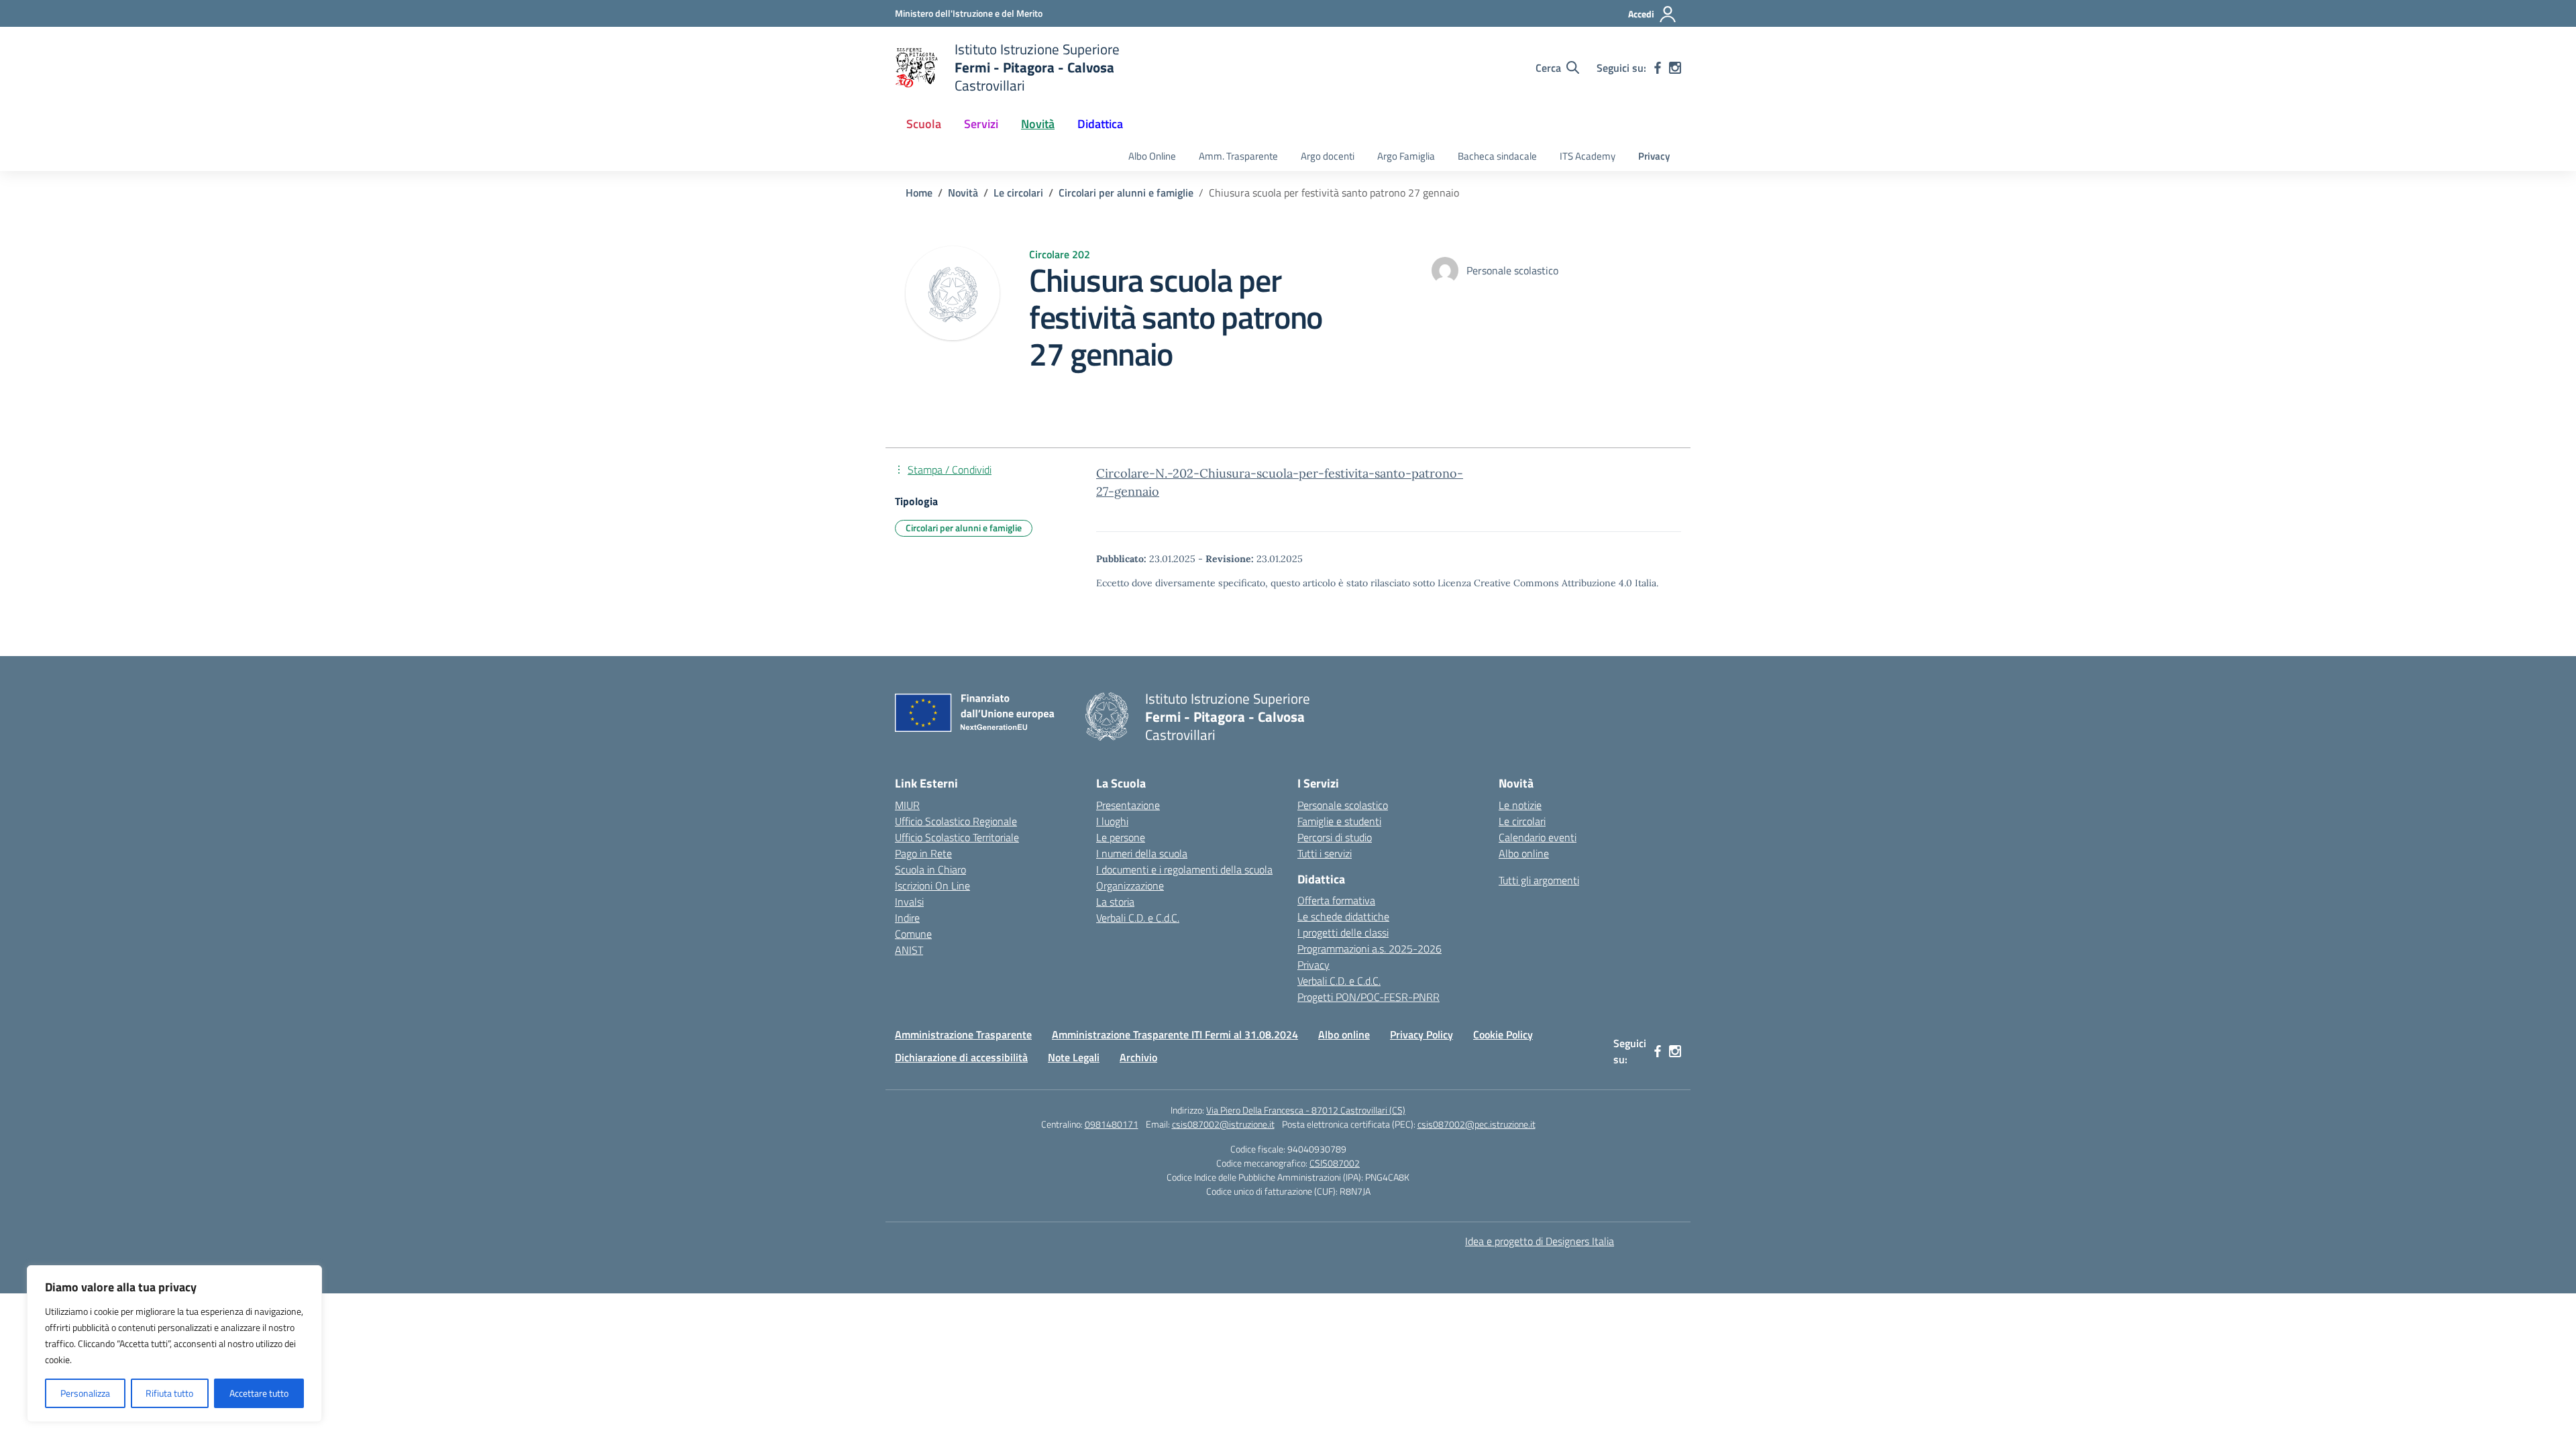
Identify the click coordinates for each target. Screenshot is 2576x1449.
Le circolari (1522, 821)
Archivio (1138, 1057)
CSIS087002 (1335, 1163)
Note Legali (1074, 1057)
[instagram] (1675, 68)
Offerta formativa (1336, 900)
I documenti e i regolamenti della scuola (1184, 869)
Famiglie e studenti (1339, 821)
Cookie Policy (1503, 1034)
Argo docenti (1328, 156)
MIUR (907, 805)
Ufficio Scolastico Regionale (956, 821)
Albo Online (1152, 156)
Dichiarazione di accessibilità (961, 1057)
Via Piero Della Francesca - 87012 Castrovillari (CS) (1306, 1110)
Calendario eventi (1538, 837)
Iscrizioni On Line (932, 885)
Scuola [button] (924, 124)
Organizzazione (1130, 885)
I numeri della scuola (1142, 853)
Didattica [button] (1100, 124)
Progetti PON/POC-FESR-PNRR (1368, 997)
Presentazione (1128, 805)
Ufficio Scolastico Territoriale (957, 837)
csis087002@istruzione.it (1223, 1124)
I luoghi (1112, 821)
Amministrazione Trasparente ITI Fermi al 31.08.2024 (1175, 1034)
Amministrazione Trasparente (963, 1034)
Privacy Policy (1421, 1034)
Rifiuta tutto (169, 1393)
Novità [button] (1038, 124)
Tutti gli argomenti (1539, 880)
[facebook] (1658, 68)
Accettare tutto (259, 1393)
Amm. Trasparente (1238, 156)
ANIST (909, 950)
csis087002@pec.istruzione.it (1477, 1124)
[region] (174, 1344)
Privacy (1654, 156)
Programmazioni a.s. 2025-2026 (1370, 949)
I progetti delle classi (1343, 932)
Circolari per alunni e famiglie (964, 528)
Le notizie (1520, 805)
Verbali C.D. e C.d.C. (1138, 918)
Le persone (1121, 837)
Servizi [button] (981, 124)
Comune (913, 934)
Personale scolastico (1343, 805)
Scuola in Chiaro (930, 869)
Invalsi (909, 902)
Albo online (1524, 853)
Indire (907, 918)
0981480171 (1112, 1124)
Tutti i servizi (1325, 853)
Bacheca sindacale (1497, 156)
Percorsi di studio (1335, 837)
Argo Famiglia (1406, 156)
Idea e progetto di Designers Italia (1540, 1241)
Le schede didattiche (1343, 916)
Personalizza (85, 1393)
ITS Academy (1588, 156)
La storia (1115, 902)
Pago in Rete (923, 853)
